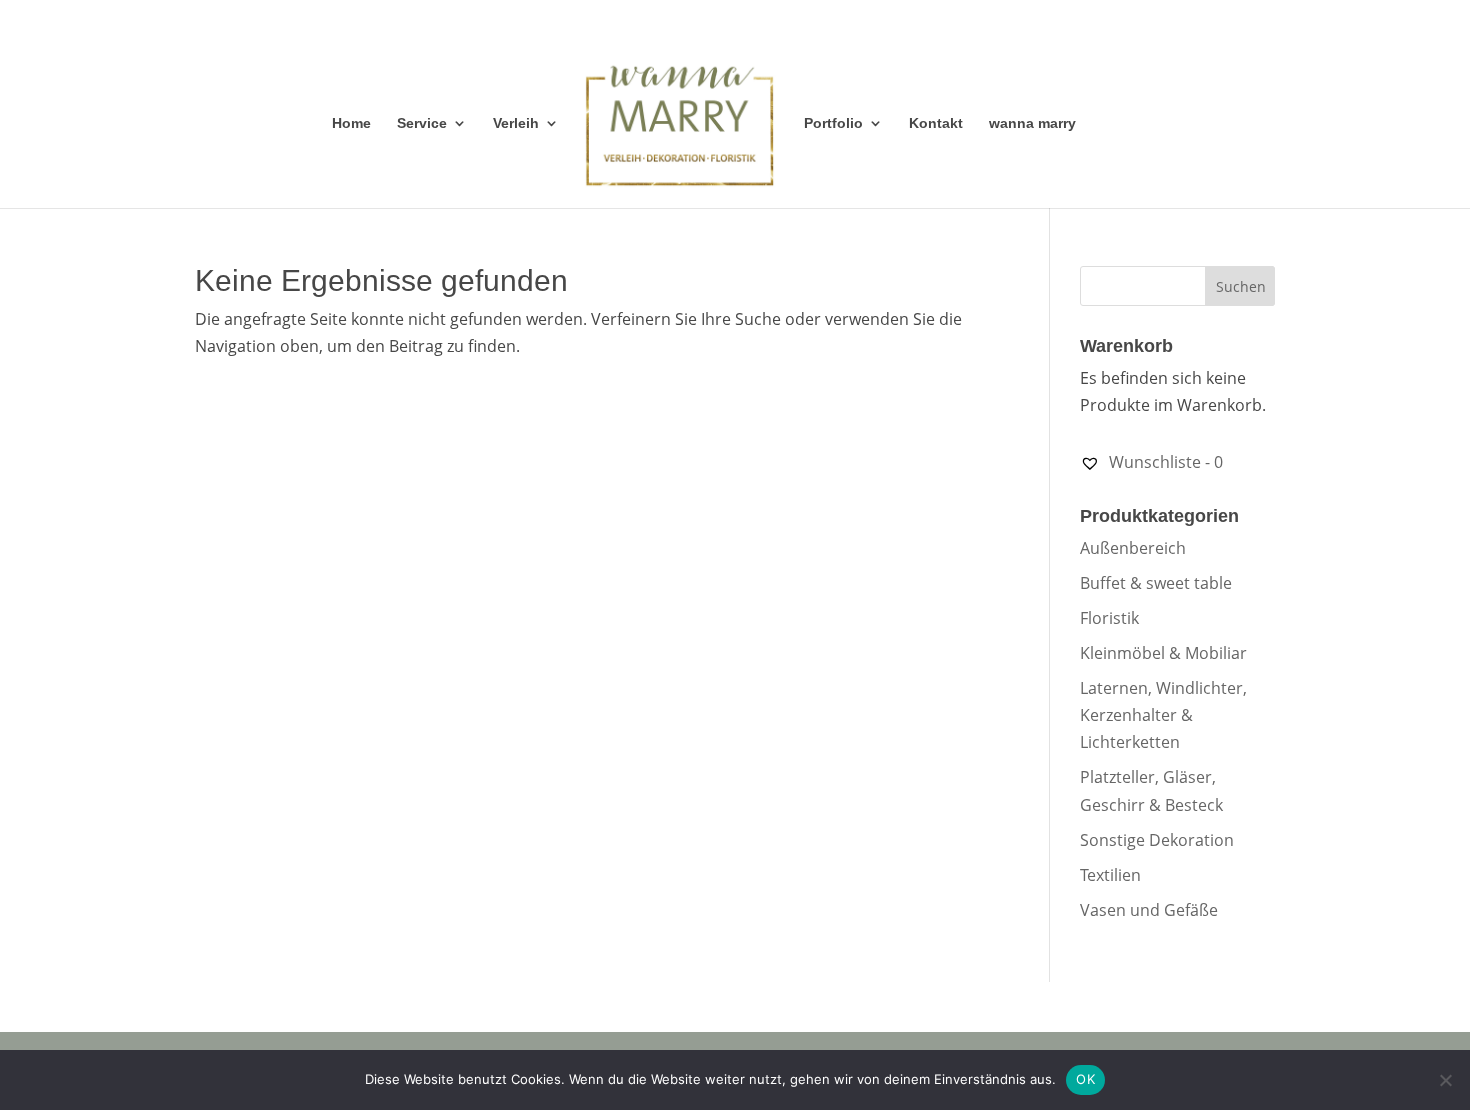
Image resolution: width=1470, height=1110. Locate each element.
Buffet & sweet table (1156, 583)
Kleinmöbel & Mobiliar (1163, 653)
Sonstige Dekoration (1157, 840)
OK (1085, 1079)
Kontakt (936, 123)
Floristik (1109, 618)
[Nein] (1445, 1080)
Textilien (1110, 875)
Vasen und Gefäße (1149, 910)
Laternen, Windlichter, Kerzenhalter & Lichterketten (1163, 715)
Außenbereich (1133, 548)
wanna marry (1032, 123)
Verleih (516, 123)
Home (351, 123)
